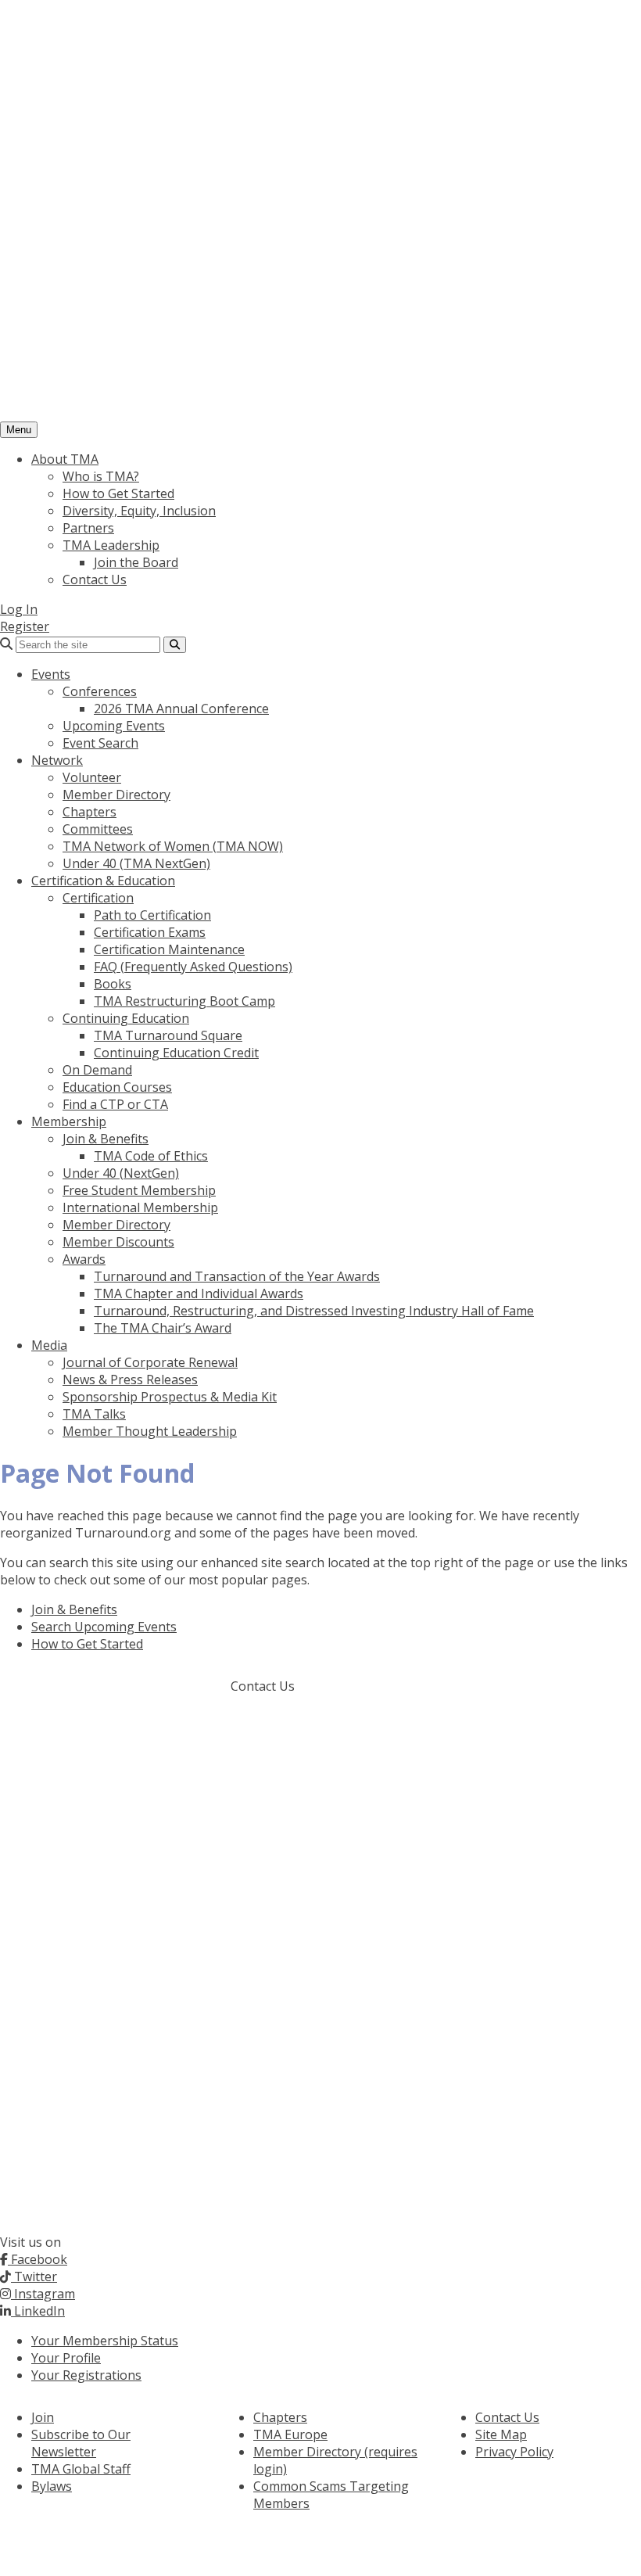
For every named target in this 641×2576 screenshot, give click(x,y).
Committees (98, 829)
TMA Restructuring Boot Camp (184, 1001)
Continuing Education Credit (176, 1053)
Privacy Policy (514, 2452)
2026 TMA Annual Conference (181, 709)
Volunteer (92, 777)
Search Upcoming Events (104, 1627)
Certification (98, 898)
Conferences (100, 691)
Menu (19, 430)
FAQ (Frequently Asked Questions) (193, 967)
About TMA (65, 459)
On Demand (97, 1070)
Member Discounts (118, 1242)
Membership (69, 1121)
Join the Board (136, 562)
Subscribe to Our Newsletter (81, 2443)
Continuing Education (126, 1018)
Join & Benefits (106, 1139)
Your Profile (66, 2358)
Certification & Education (103, 881)
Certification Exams (150, 932)
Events (51, 674)
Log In (19, 609)
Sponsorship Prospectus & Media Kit (170, 1397)
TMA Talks (94, 1414)
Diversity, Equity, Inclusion (139, 511)
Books (113, 984)
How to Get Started (118, 493)
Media (49, 1345)
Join (43, 2417)
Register (25, 626)
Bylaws (52, 2486)
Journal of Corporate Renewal (150, 1362)
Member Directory (116, 795)
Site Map (501, 2434)
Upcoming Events (114, 726)
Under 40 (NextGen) (121, 1173)
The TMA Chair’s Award (163, 1328)
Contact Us (95, 579)
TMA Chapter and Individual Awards (199, 1293)
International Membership (140, 1207)
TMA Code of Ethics (151, 1156)
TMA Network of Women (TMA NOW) (173, 846)
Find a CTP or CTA (115, 1104)
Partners (88, 528)
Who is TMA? (101, 476)
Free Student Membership (139, 1190)
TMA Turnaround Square (168, 1035)
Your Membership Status (105, 2341)
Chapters (90, 812)
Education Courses (117, 1087)
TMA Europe (290, 2434)
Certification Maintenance (169, 949)
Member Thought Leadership (150, 1431)
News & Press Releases (130, 1379)
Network (57, 760)
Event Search (100, 743)
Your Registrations (86, 2375)
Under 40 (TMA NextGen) (136, 863)
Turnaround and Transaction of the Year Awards (237, 1276)
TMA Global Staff (81, 2469)
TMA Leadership (111, 545)
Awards (84, 1259)
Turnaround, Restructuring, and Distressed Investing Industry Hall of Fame (314, 1311)
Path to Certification (152, 915)
